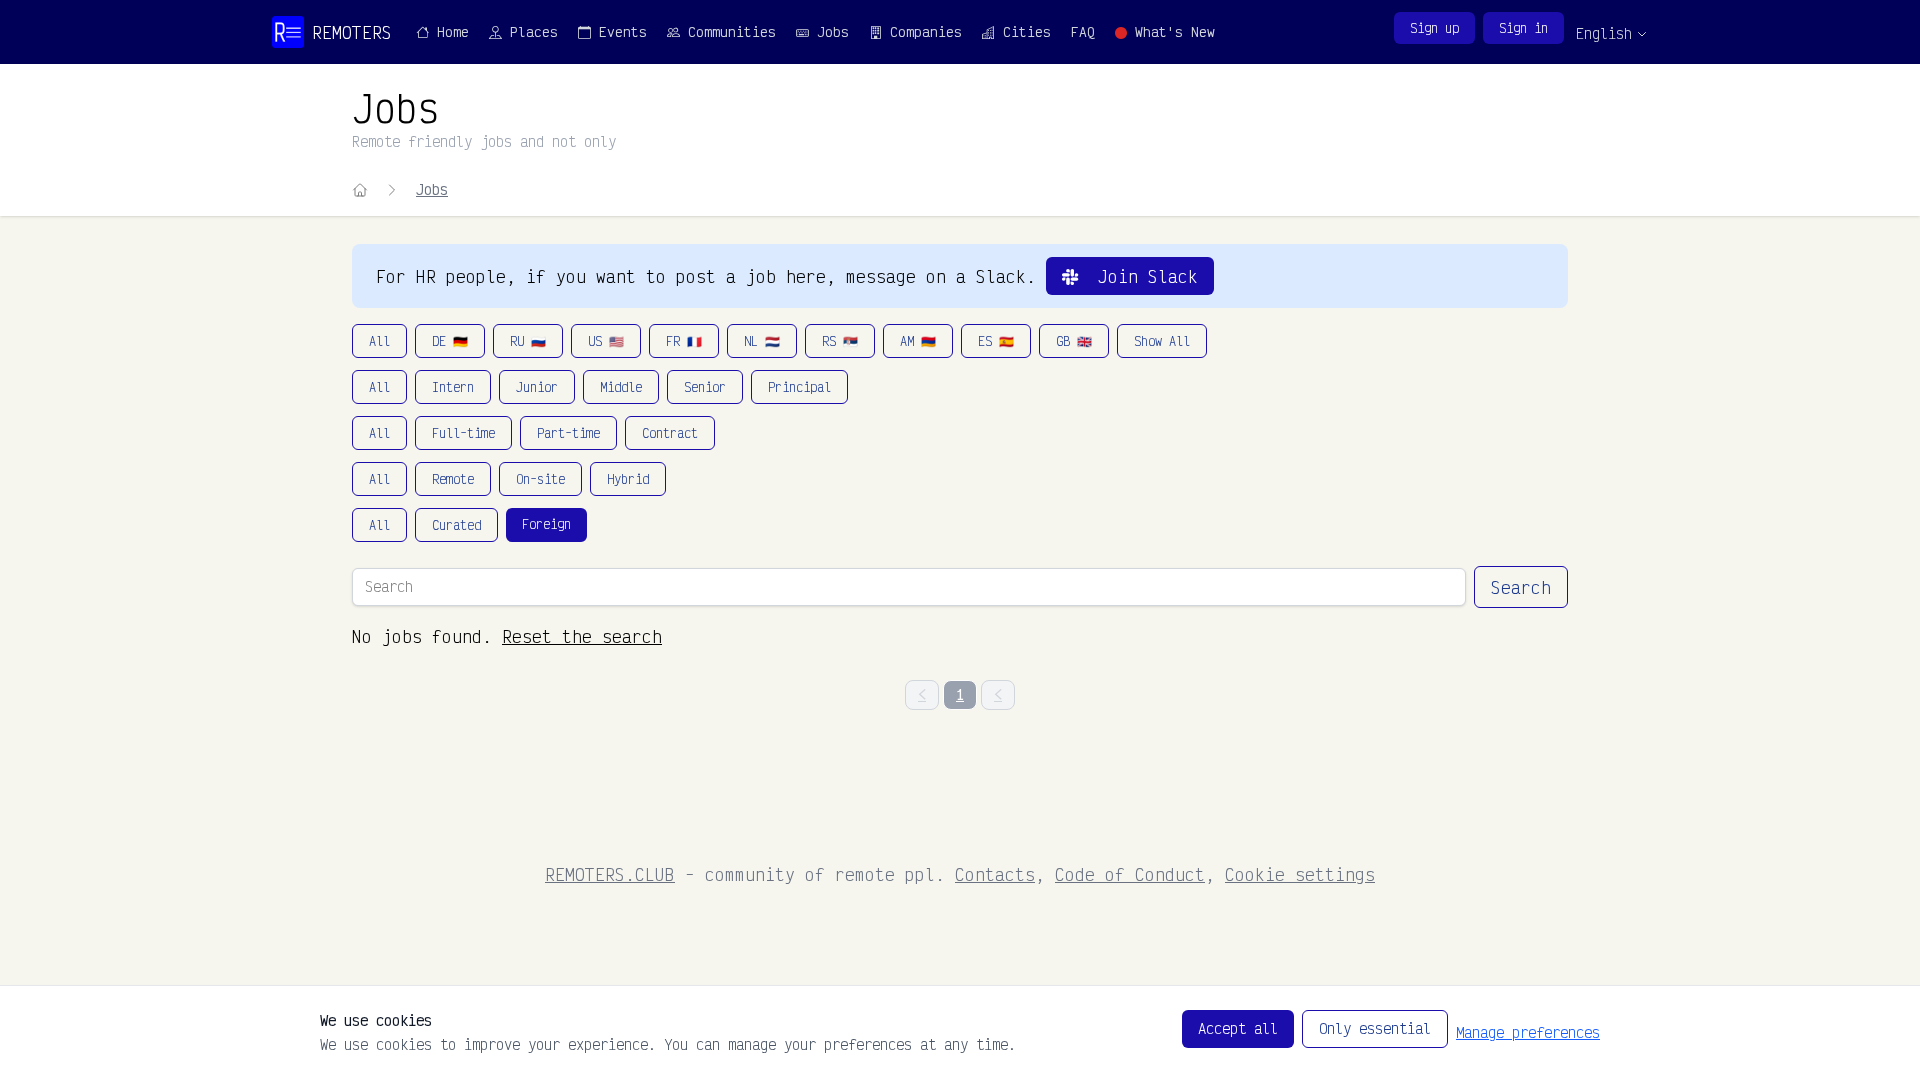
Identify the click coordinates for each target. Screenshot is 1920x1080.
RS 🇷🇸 (840, 341)
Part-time (568, 433)
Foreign (546, 524)
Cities (1023, 31)
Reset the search (582, 636)
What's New (1171, 31)
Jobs (829, 31)
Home (449, 31)
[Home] (360, 190)
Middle (621, 387)
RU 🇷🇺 (528, 341)
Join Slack (1138, 276)
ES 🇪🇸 (996, 341)
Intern (453, 387)
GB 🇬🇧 (1074, 341)
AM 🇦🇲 (918, 341)
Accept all (1238, 1028)
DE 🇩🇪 (450, 341)
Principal (799, 387)
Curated (456, 525)
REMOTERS (352, 32)
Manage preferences (1528, 1032)
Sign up (1434, 28)
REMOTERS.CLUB (610, 874)
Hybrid (628, 479)
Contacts (995, 874)
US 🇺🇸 (606, 341)
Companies (922, 31)
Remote (453, 479)
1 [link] (960, 694)
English (1604, 33)
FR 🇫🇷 (684, 341)
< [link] (922, 694)
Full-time (463, 433)
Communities (728, 31)
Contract (670, 433)
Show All (1162, 341)
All (379, 341)
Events (619, 31)
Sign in (1523, 28)
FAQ (1083, 31)
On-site (540, 479)
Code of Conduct (1130, 874)
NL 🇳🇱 (762, 341)
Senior (705, 387)
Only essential (1375, 1028)
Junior (537, 387)
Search (1521, 587)
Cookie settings (1300, 874)
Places (530, 31)
